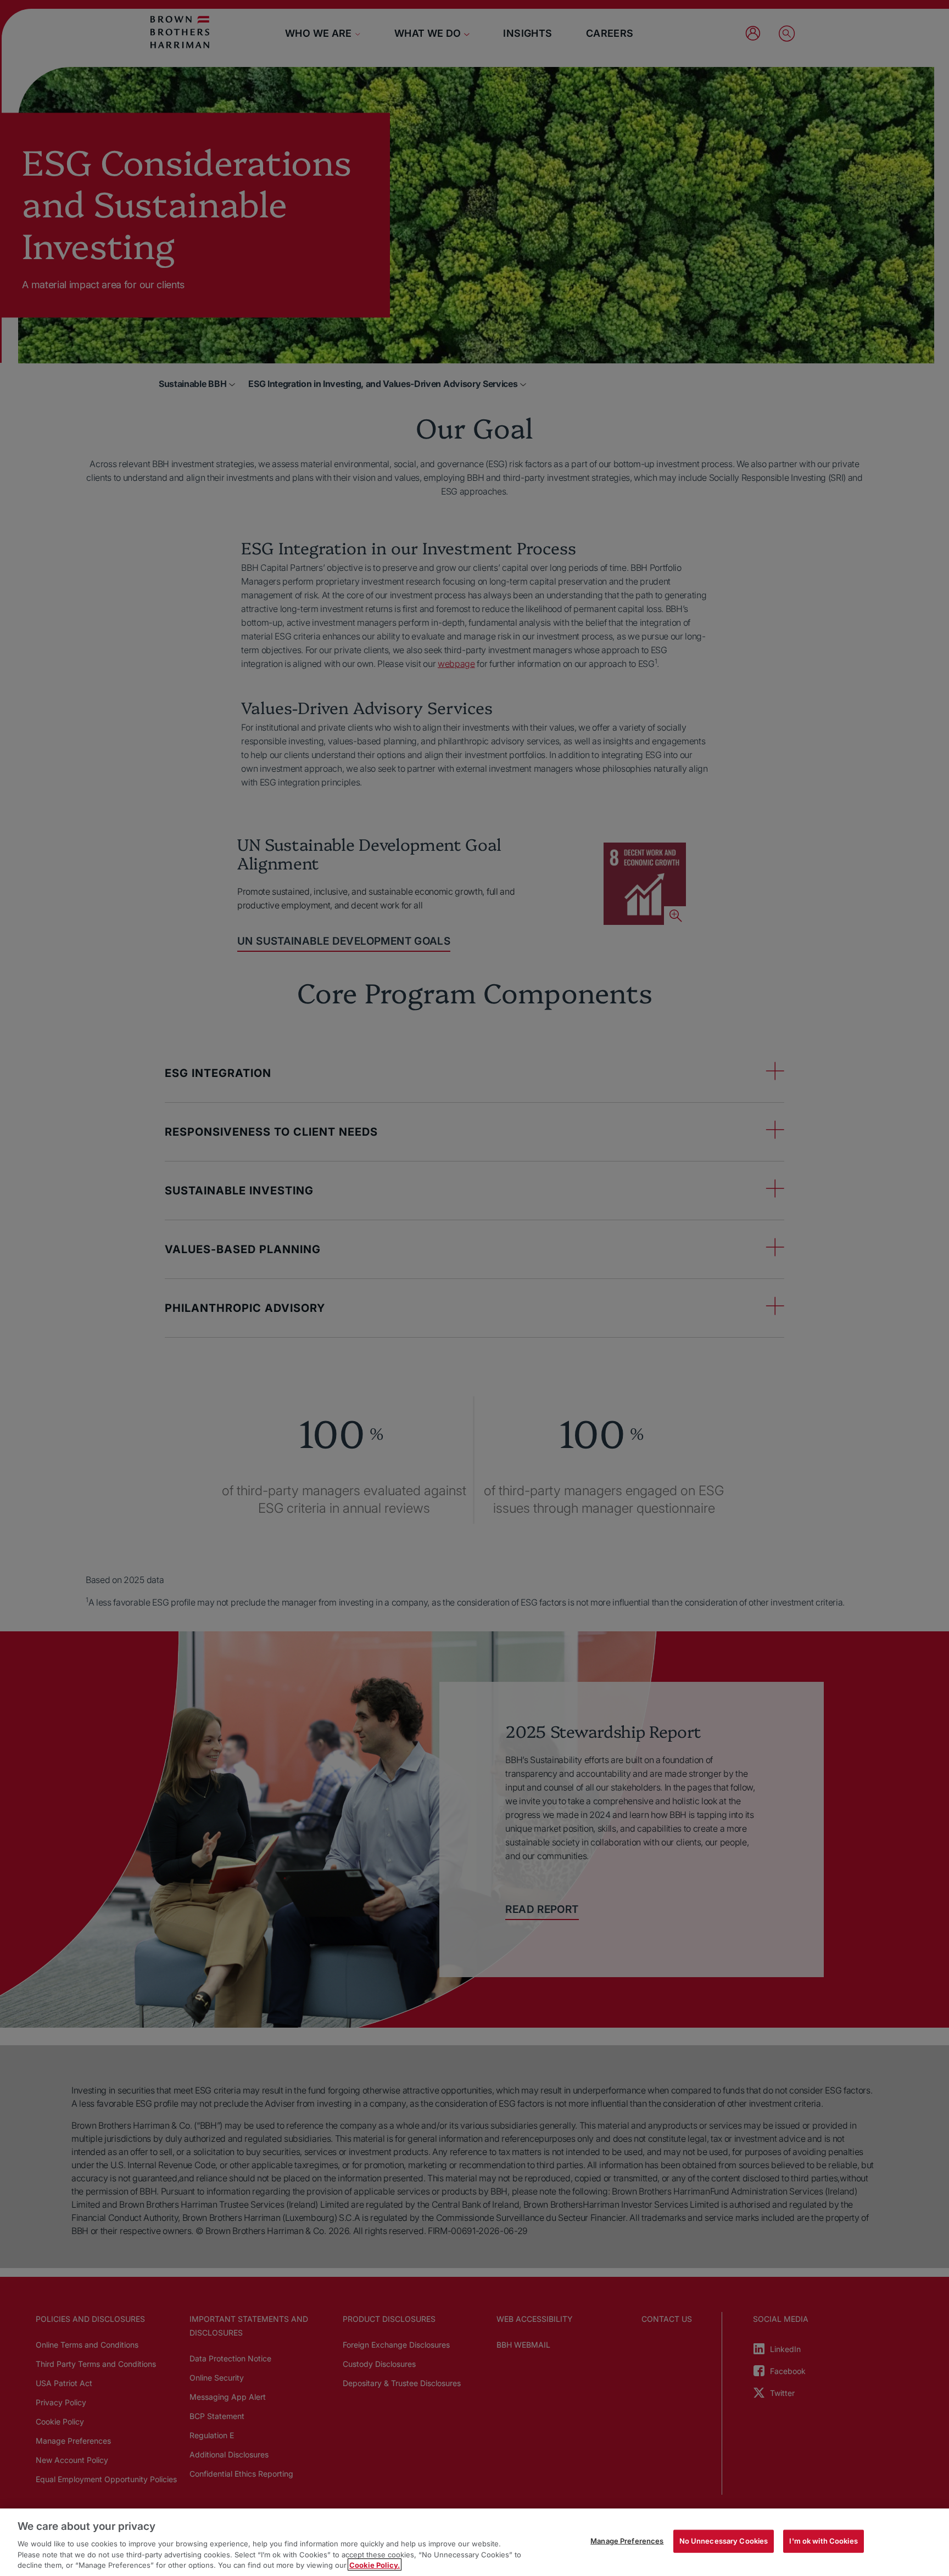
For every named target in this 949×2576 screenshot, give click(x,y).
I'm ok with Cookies (823, 2541)
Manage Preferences (627, 2541)
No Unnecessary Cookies (724, 2541)
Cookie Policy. (375, 2564)
